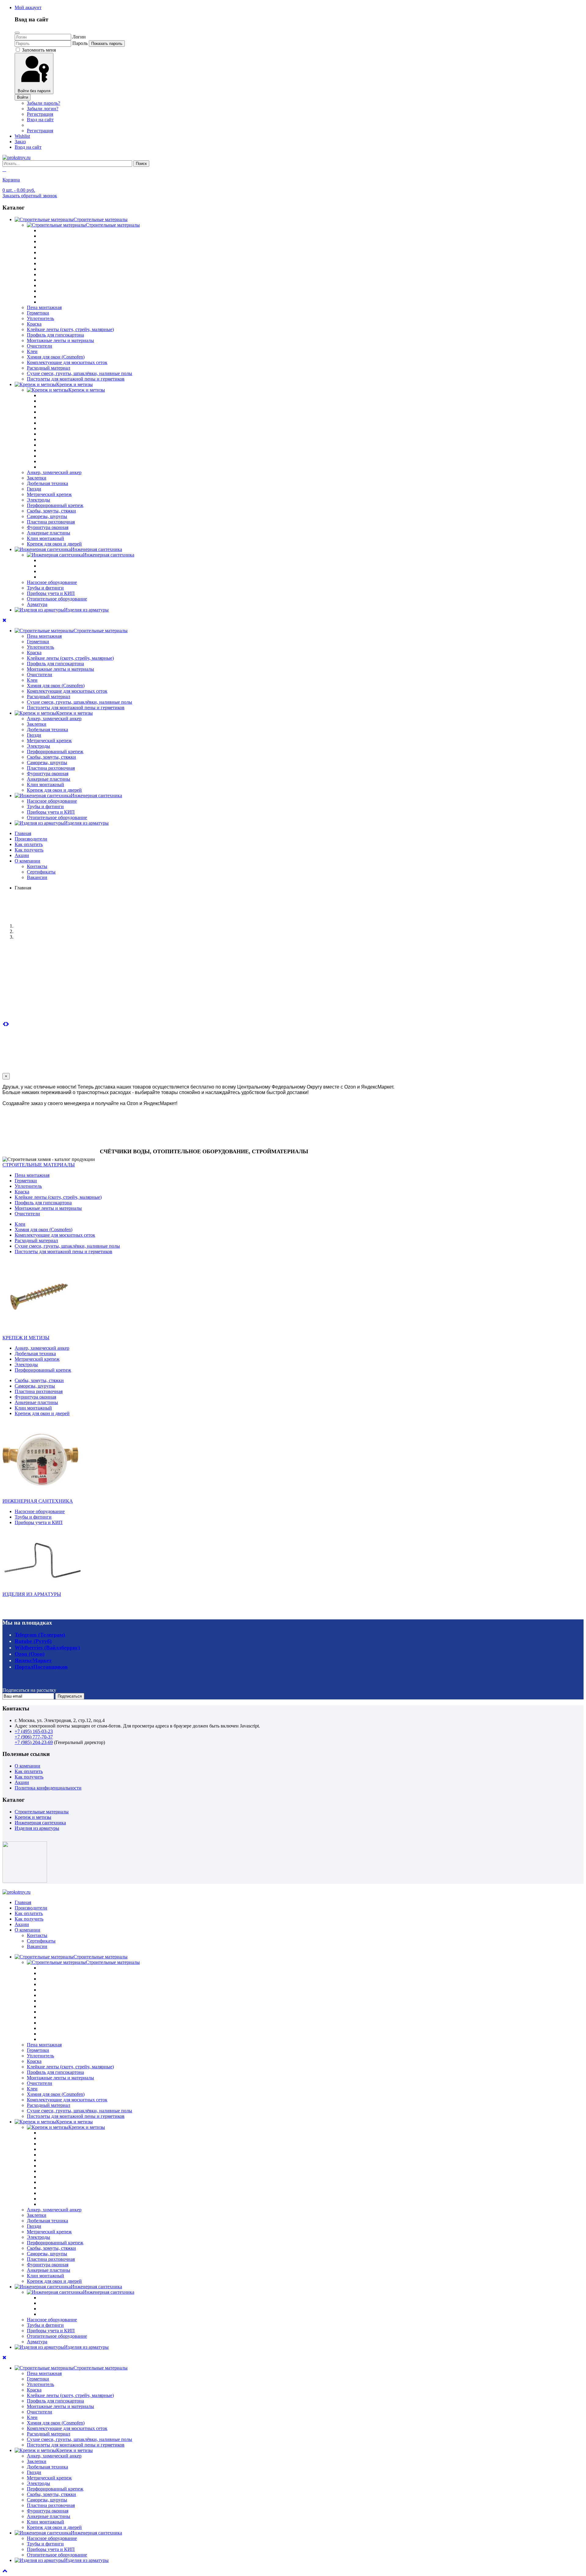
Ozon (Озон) (30, 1654)
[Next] (7, 1024)
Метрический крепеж (49, 494)
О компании (27, 861)
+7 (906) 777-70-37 (34, 1737)
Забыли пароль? (43, 103)
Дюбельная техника (47, 483)
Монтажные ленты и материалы (60, 340)
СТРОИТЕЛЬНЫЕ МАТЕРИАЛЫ (39, 1165)
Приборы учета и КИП (51, 593)
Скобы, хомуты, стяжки (51, 511)
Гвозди (34, 489)
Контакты (37, 866)
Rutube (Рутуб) (33, 1641)
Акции (22, 855)
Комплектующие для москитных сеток (67, 362)
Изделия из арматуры (37, 1828)
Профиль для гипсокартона (55, 335)
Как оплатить (29, 844)
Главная (23, 833)
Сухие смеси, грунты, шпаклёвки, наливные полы (80, 373)
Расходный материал (49, 368)
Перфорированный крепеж (55, 505)
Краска (34, 324)
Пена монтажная (44, 307)
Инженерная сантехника (40, 1823)
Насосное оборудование (52, 582)
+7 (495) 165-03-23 (34, 1731)
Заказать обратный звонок (30, 196)
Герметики (38, 313)
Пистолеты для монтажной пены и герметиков (76, 379)
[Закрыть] (17, 33)
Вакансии (37, 877)
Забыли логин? (43, 109)
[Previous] (4, 1024)
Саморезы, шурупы (47, 516)
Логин (79, 37)
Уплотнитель (40, 318)
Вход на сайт (40, 120)
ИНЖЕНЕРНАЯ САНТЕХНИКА (38, 1501)
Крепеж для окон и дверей (54, 544)
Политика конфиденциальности (48, 1788)
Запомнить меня (38, 50)
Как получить (29, 850)
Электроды (38, 500)
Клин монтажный (45, 538)
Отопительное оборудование (57, 599)
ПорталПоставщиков (41, 1667)
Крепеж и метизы (33, 1817)
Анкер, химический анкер (54, 472)
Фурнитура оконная (48, 527)
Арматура (37, 604)
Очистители (40, 346)
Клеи (32, 351)
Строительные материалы (42, 1812)
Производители (31, 839)
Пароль (80, 43)
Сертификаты (41, 872)
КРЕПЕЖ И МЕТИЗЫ (26, 1338)
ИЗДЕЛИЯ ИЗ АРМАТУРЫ (32, 1594)
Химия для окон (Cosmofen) (56, 357)
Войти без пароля (34, 91)
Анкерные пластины (49, 533)
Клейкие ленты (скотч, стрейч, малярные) (70, 329)
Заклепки (37, 478)
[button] (28, 7)
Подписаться (70, 1696)
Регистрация (40, 114)
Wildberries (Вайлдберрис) (47, 1647)
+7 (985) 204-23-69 (34, 1742)
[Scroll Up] (5, 2571)
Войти (23, 97)
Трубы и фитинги (45, 588)
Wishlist (22, 136)
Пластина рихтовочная (51, 522)
